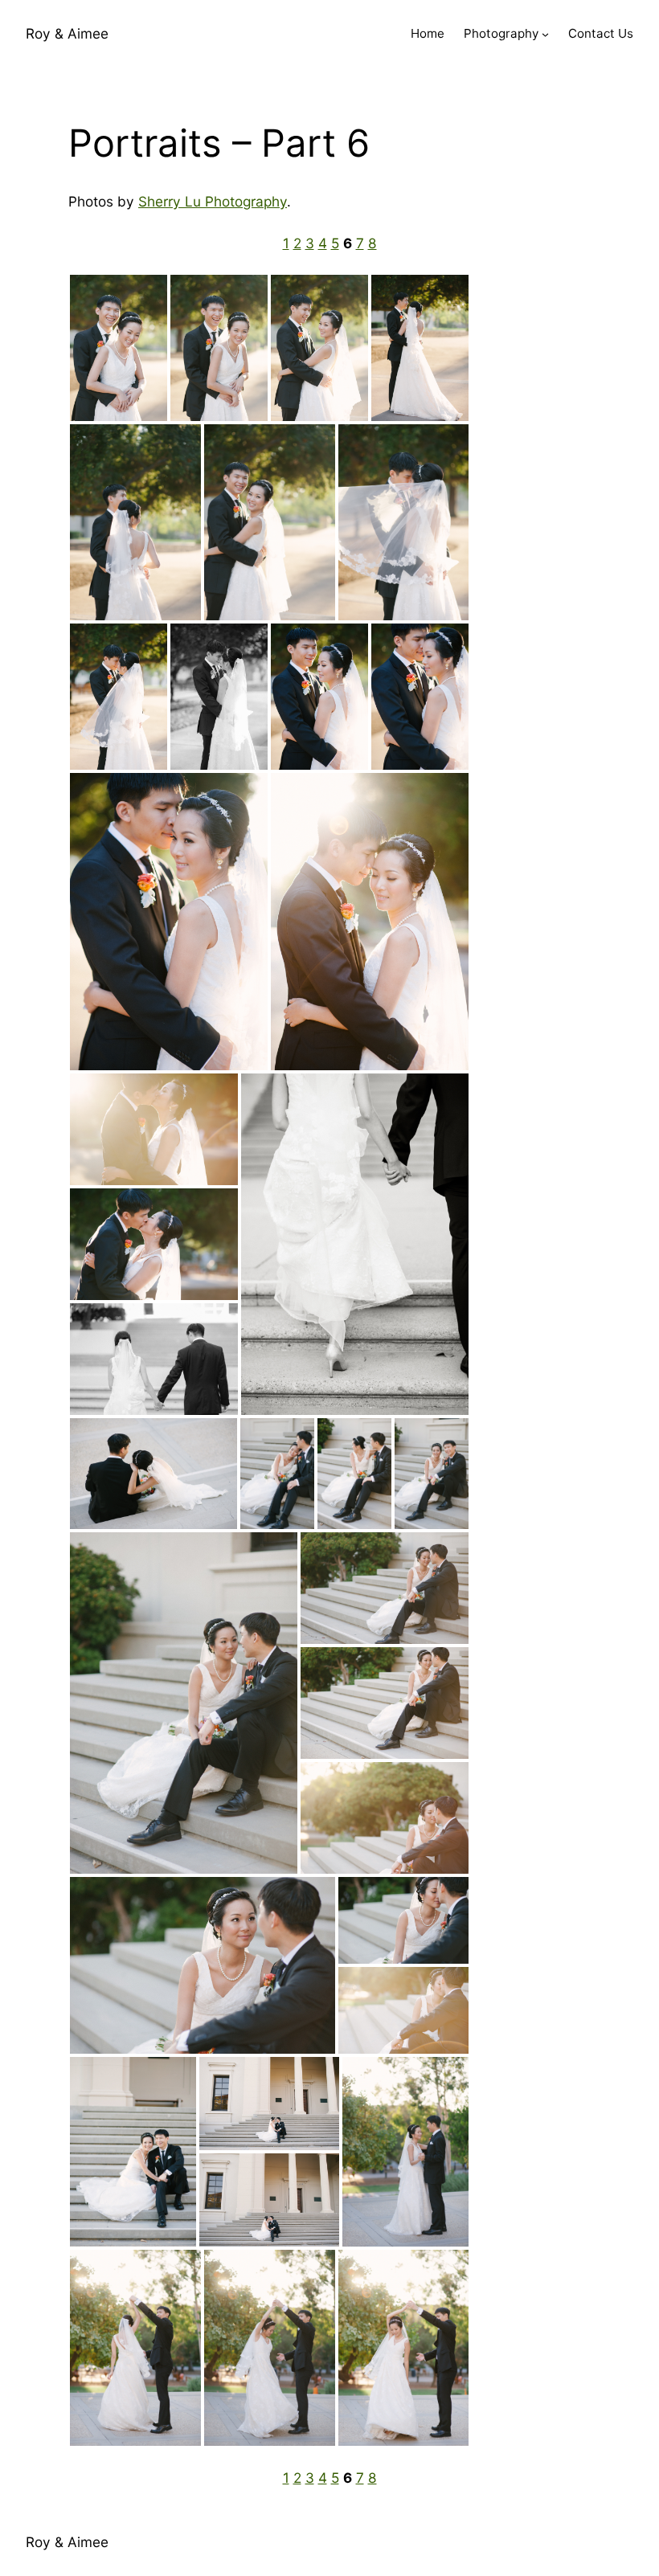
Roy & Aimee (67, 33)
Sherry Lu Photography (213, 201)
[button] (119, 348)
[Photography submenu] (545, 34)
